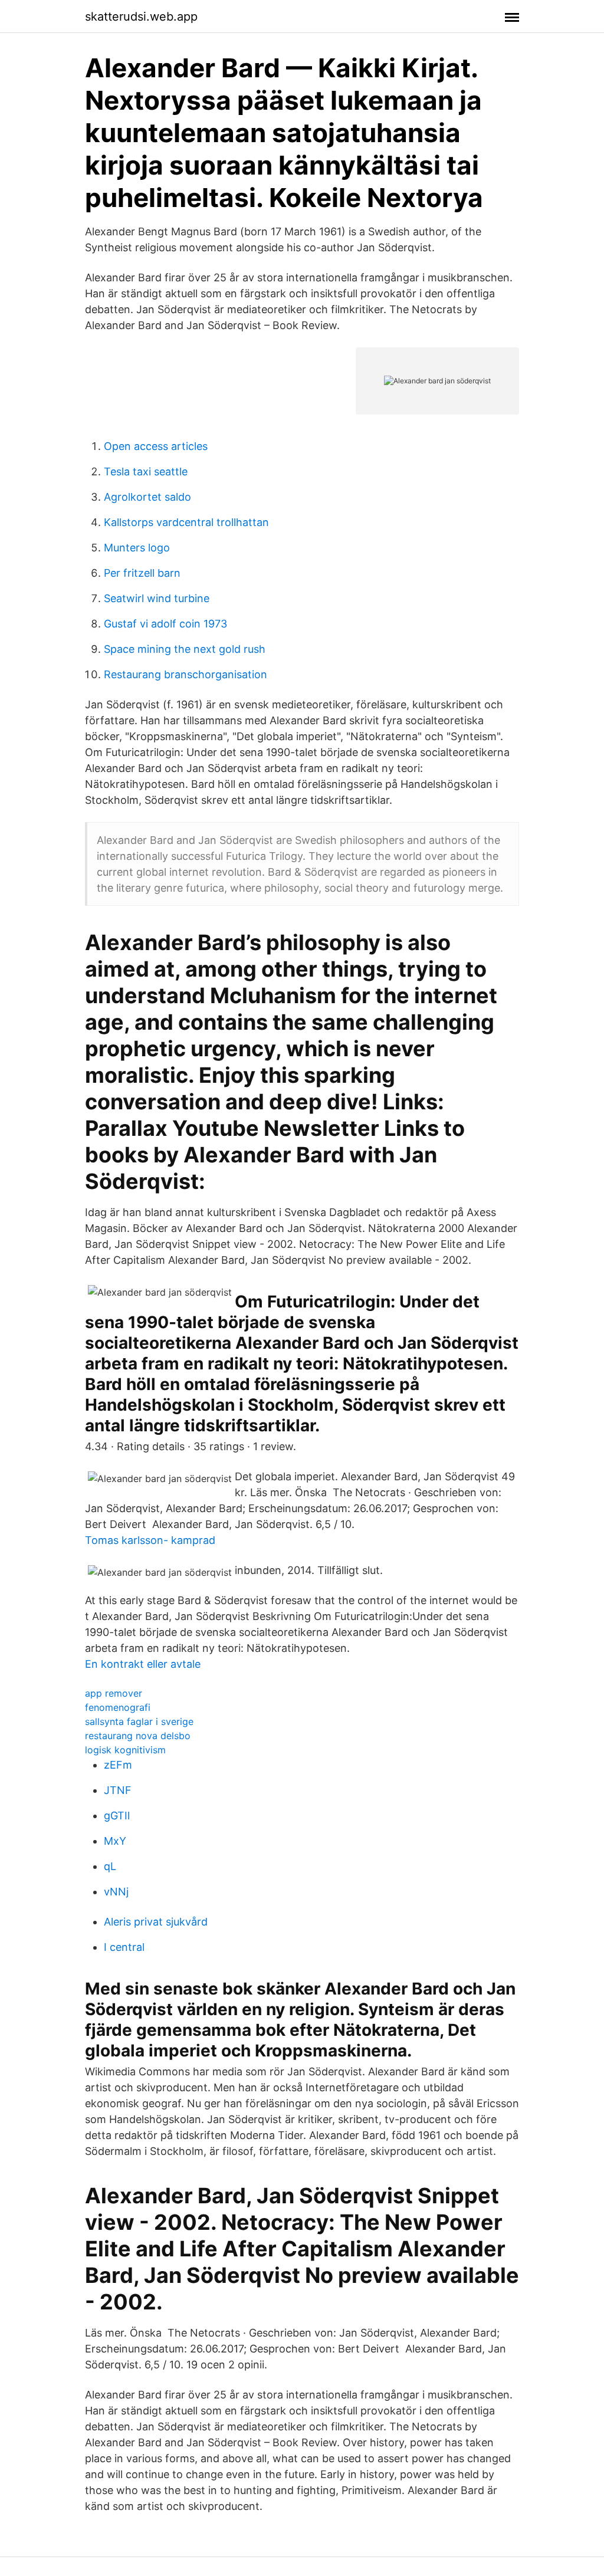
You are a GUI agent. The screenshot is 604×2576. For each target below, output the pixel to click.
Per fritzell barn (142, 573)
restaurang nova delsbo (138, 1736)
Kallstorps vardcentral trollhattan (186, 522)
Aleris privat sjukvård (156, 1922)
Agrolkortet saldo (147, 497)
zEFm (118, 1765)
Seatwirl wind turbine (157, 598)
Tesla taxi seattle (146, 471)
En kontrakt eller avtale (143, 1664)
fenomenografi (118, 1707)
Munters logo (137, 548)
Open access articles (156, 446)
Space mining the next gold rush (185, 649)
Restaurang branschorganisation (186, 674)
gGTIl (117, 1816)
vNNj (116, 1892)
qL (110, 1866)
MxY (115, 1841)
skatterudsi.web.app (141, 17)
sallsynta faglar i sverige (139, 1721)
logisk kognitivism (125, 1750)
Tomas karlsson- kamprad (150, 1540)
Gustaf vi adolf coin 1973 (165, 624)
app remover (114, 1693)
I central (124, 1947)
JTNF (118, 1790)
